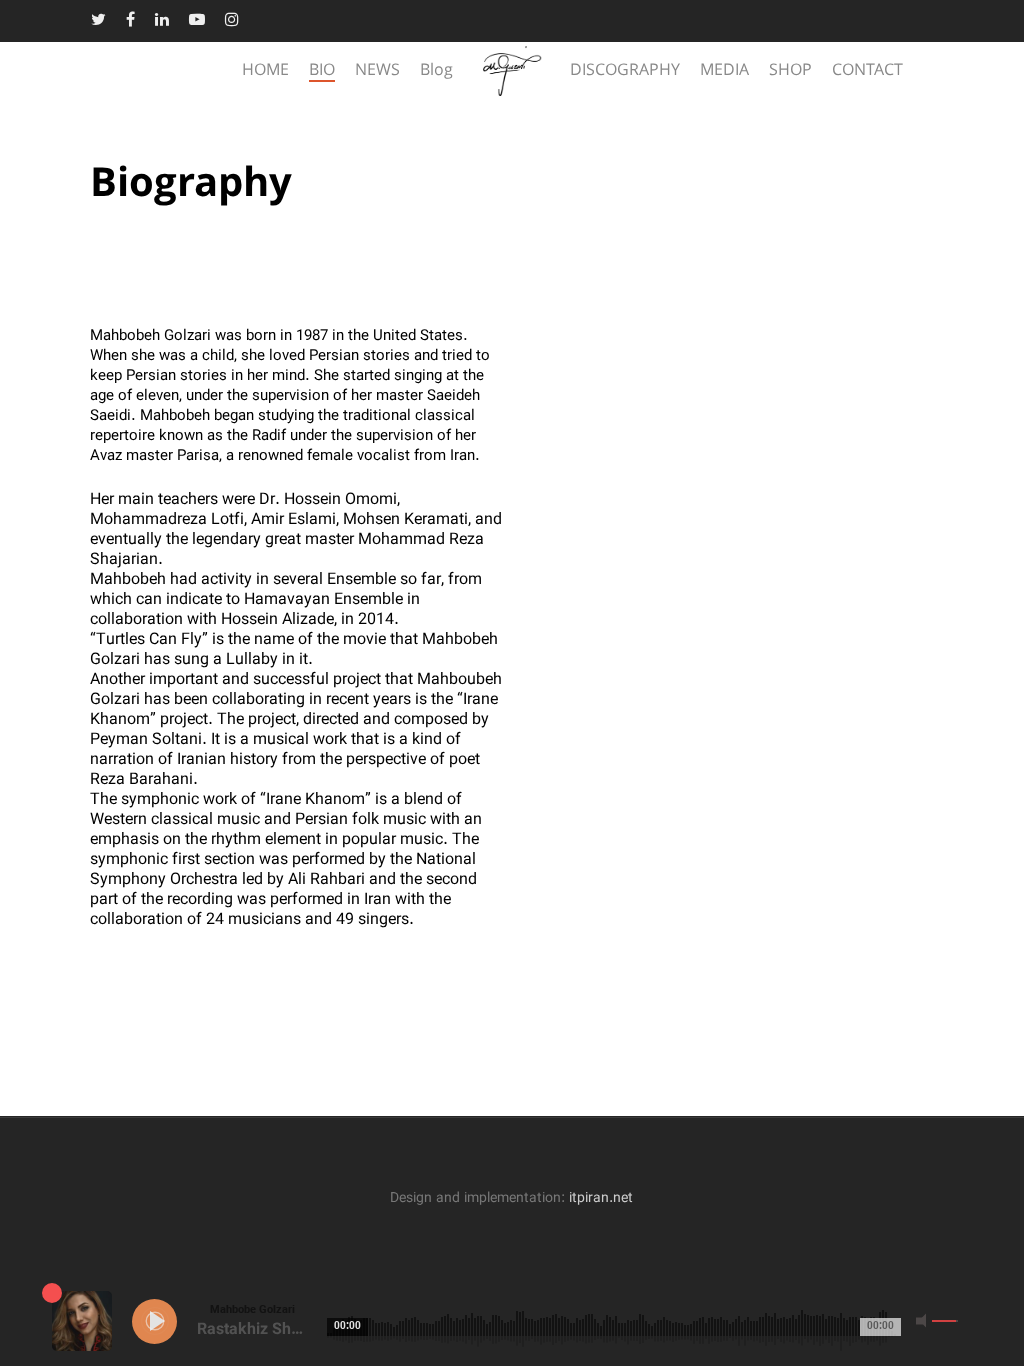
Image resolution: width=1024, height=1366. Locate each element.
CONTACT (867, 71)
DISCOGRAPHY (625, 71)
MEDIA (724, 71)
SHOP (790, 71)
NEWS (377, 71)
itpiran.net (601, 1198)
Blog (436, 71)
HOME (265, 71)
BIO (322, 71)
